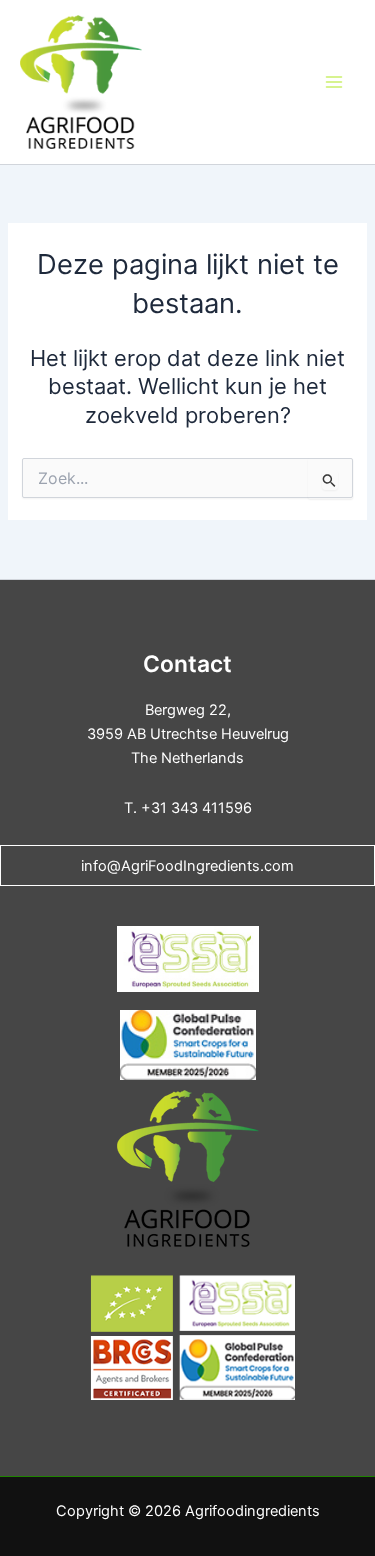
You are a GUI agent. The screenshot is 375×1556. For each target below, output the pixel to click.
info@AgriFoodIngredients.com (187, 866)
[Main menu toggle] (334, 82)
